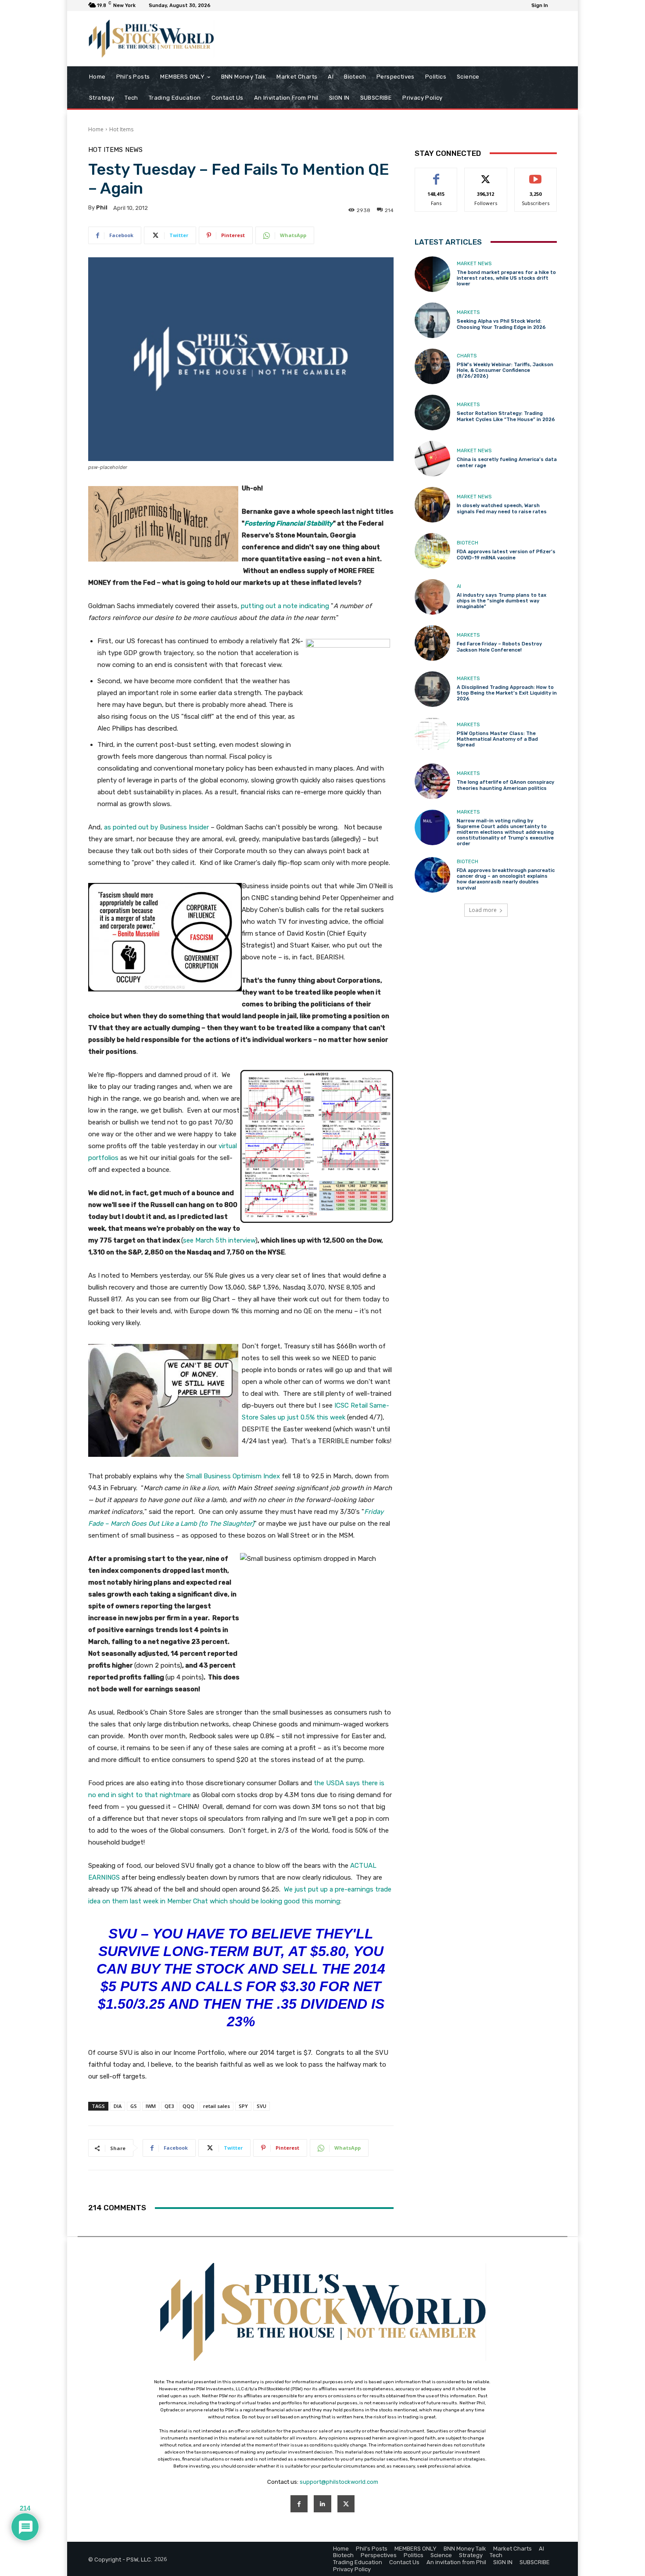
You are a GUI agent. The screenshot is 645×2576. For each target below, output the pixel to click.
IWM (151, 2106)
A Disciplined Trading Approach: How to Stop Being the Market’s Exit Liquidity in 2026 (507, 693)
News (134, 150)
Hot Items (121, 129)
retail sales (217, 2106)
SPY (243, 2106)
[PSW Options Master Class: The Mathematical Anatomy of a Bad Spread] (432, 735)
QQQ (188, 2106)
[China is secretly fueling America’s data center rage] (432, 459)
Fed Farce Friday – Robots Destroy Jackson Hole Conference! (499, 647)
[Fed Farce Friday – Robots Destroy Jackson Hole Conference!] (432, 643)
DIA (118, 2106)
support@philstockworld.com (339, 2482)
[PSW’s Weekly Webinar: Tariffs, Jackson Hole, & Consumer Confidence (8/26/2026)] (432, 366)
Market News (474, 264)
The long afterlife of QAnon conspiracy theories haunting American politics (505, 785)
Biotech (468, 543)
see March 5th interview (219, 1240)
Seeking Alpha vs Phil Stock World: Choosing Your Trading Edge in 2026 (501, 324)
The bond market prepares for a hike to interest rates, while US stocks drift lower (506, 278)
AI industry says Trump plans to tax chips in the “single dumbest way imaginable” (502, 601)
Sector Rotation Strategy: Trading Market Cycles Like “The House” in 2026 (506, 416)
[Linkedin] (322, 2504)
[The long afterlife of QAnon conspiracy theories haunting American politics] (432, 781)
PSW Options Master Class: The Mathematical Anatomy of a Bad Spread (497, 739)
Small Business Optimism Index (233, 1476)
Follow (486, 175)
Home (96, 129)
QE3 (169, 2106)
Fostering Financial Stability (289, 523)
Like (436, 175)
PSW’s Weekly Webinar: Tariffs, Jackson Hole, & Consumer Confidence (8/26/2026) (505, 370)
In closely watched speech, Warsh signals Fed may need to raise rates (502, 508)
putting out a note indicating (285, 606)
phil (102, 207)
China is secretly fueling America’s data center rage (507, 462)
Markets (468, 312)
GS (134, 2106)
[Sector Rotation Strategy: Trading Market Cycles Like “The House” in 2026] (432, 413)
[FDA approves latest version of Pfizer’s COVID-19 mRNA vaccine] (432, 551)
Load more (483, 910)
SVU (262, 2106)
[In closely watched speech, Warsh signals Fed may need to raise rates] (432, 505)
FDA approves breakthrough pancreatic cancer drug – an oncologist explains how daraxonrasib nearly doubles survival (506, 879)
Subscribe (536, 175)
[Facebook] (299, 2504)
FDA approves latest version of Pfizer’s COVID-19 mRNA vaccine (506, 555)
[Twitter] (346, 2504)
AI (459, 586)
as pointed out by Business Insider (156, 827)
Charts (467, 356)
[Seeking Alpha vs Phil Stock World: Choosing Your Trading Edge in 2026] (432, 320)
